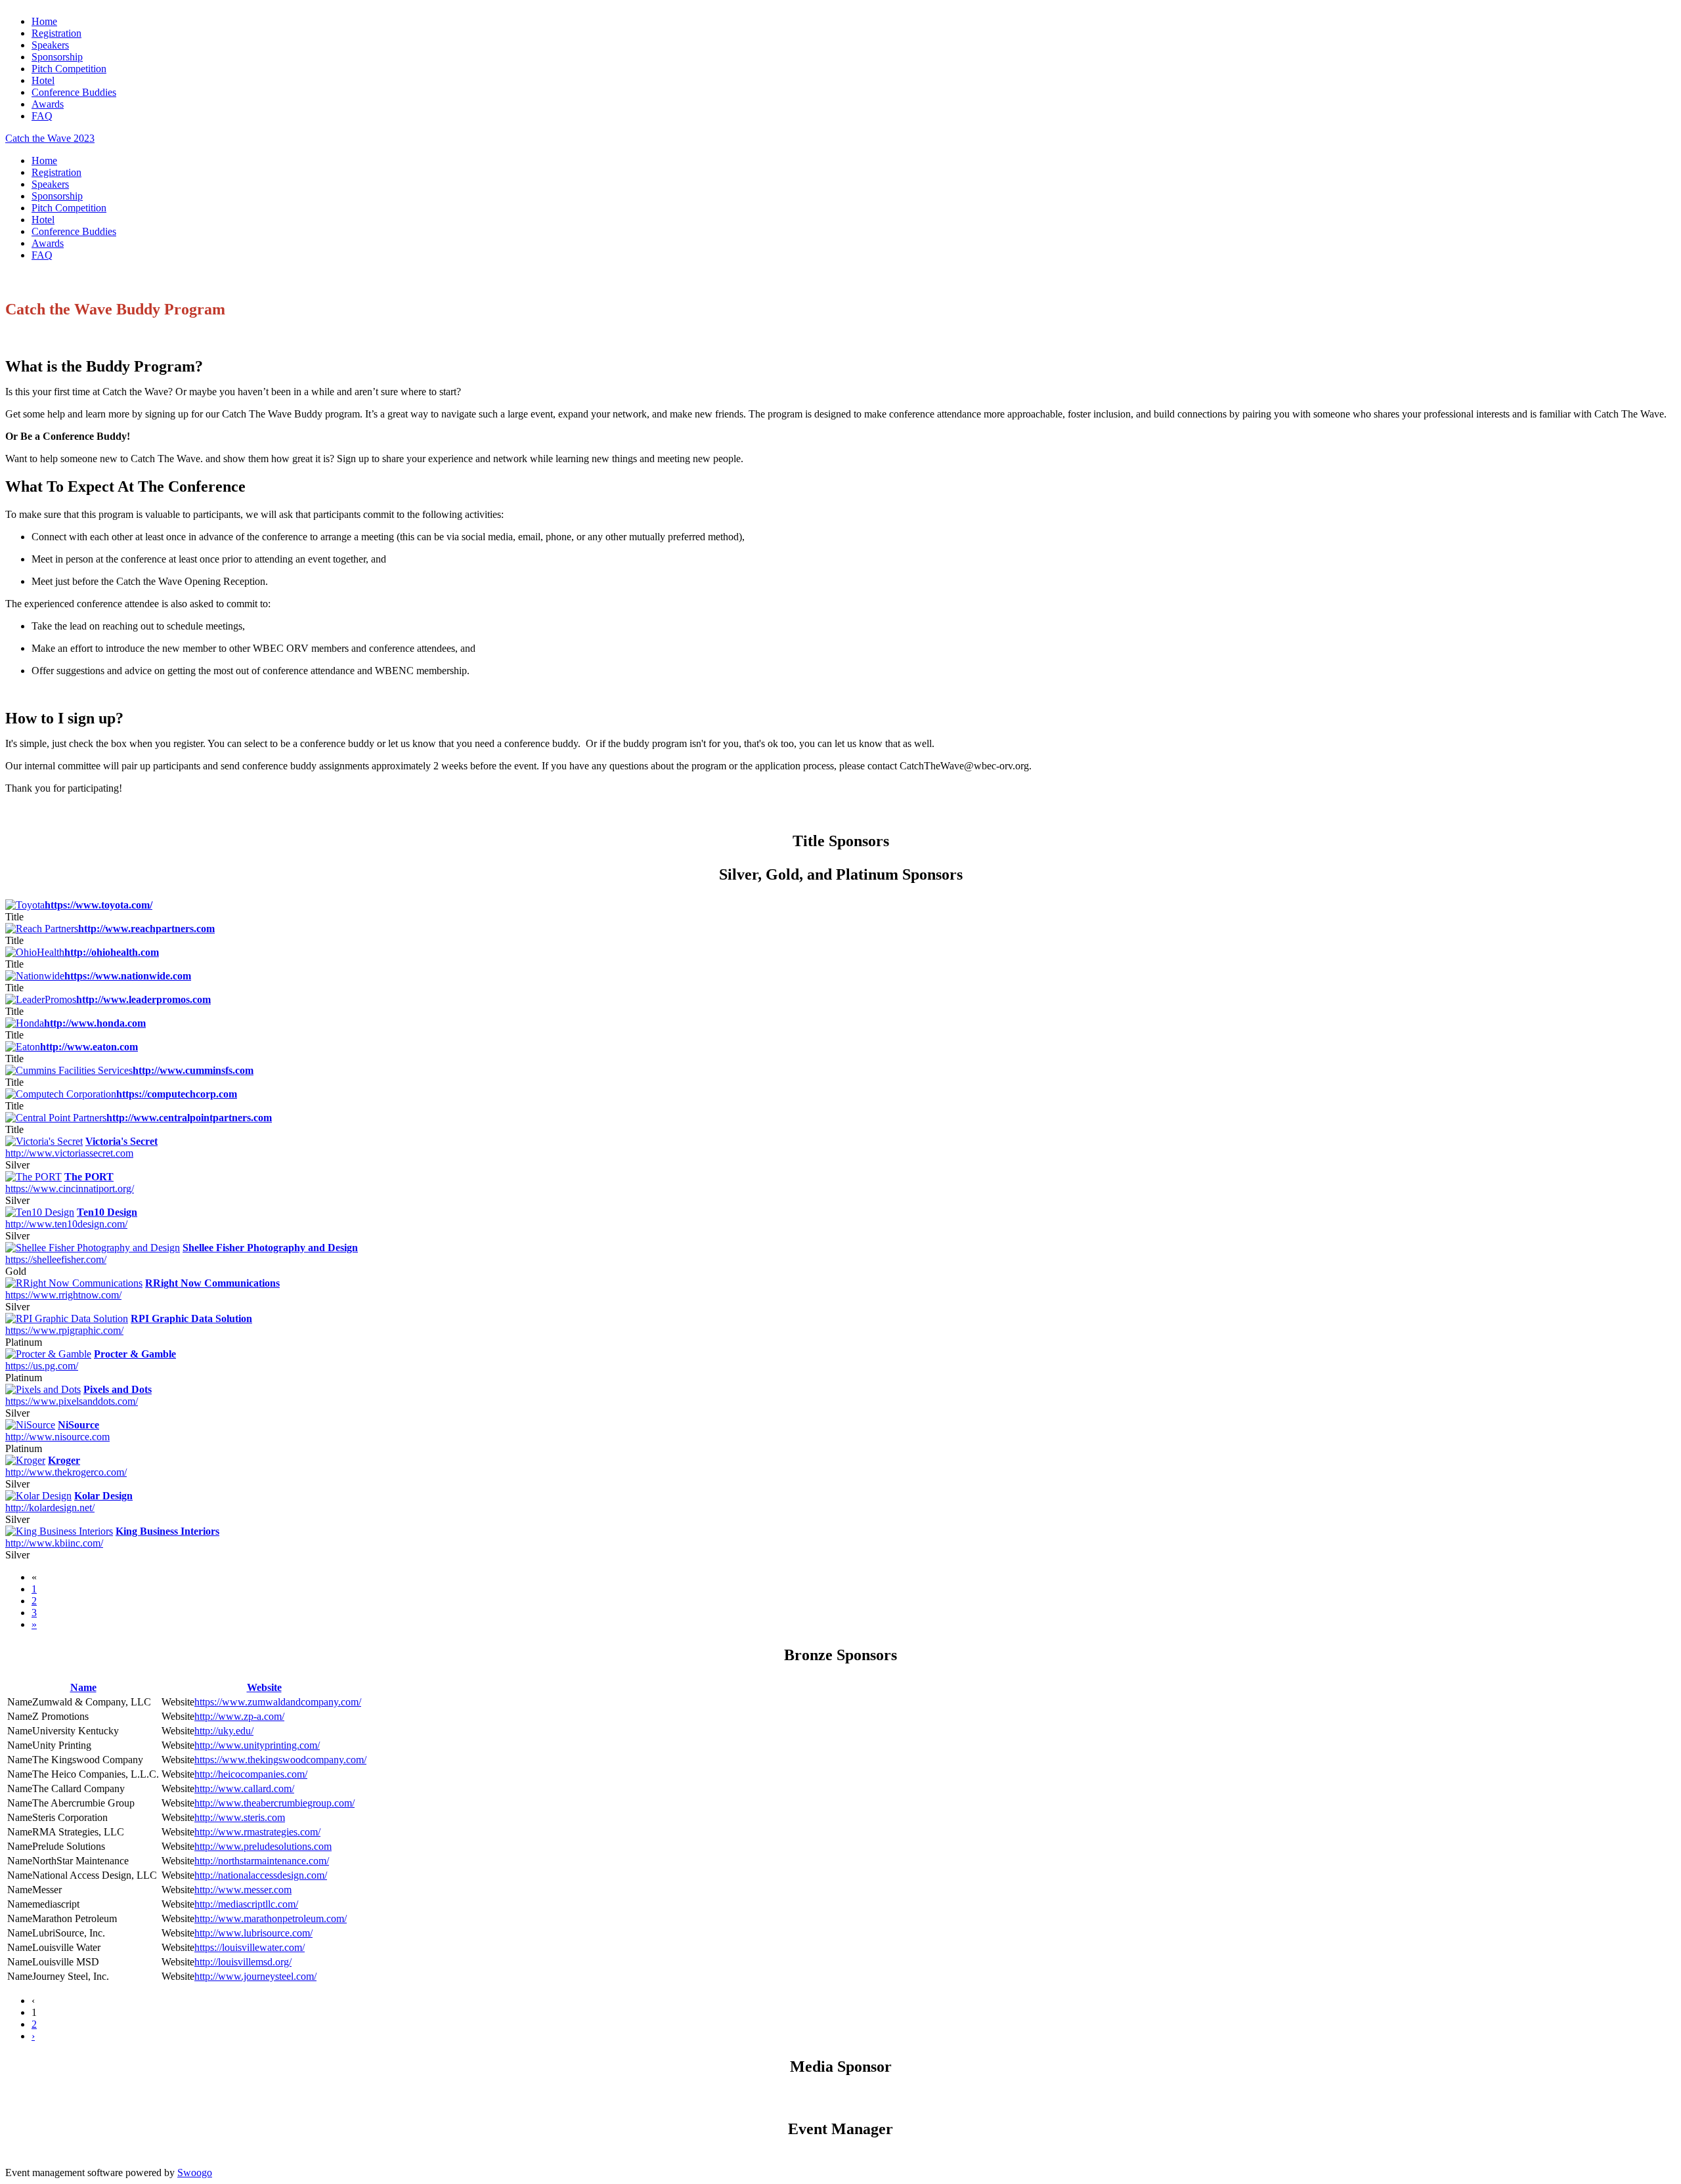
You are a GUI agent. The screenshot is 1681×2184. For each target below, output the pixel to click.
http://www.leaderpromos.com (143, 999)
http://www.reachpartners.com (146, 929)
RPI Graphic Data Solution (191, 1318)
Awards (48, 104)
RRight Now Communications (212, 1283)
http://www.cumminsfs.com (193, 1070)
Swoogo (195, 2173)
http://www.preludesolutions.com (263, 1846)
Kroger (64, 1460)
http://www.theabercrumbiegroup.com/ (274, 1803)
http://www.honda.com (95, 1023)
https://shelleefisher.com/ (56, 1259)
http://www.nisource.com (57, 1437)
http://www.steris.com (240, 1817)
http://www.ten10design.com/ (66, 1224)
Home (44, 21)
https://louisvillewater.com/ (250, 1947)
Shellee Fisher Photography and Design (270, 1248)
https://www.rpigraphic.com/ (64, 1330)
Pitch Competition (69, 69)
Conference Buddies (74, 92)
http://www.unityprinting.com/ (257, 1745)
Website (264, 1687)
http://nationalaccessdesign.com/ (261, 1875)
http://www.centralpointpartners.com (189, 1118)
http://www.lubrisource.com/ (253, 1933)
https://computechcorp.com (177, 1094)
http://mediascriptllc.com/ (246, 1904)
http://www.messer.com (243, 1890)
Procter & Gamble (135, 1354)
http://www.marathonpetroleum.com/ (271, 1918)
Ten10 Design (107, 1212)
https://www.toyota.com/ (98, 905)
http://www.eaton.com (89, 1047)
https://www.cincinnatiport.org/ (70, 1188)
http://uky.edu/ (224, 1731)
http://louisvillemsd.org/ (243, 1962)
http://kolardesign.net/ (50, 1508)
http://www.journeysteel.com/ (255, 1976)
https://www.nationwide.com (128, 976)
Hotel (43, 80)
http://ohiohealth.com (112, 952)
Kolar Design (103, 1496)
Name (83, 1687)
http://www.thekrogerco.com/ (66, 1472)
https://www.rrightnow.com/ (63, 1295)
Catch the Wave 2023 (50, 138)
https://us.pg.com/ (42, 1366)
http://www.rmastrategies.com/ (257, 1832)
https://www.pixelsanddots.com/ (72, 1401)
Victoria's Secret (121, 1141)
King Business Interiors (167, 1531)
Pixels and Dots (118, 1389)
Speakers (50, 45)
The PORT (89, 1177)
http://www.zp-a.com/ (239, 1716)
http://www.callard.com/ (244, 1788)
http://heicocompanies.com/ (251, 1774)
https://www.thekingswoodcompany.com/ (280, 1760)
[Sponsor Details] (44, 1141)
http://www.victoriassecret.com (69, 1153)
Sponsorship (57, 57)
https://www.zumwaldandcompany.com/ (278, 1702)
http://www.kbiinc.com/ (54, 1543)
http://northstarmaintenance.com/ (262, 1861)
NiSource (78, 1425)
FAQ (42, 116)
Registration (56, 33)
